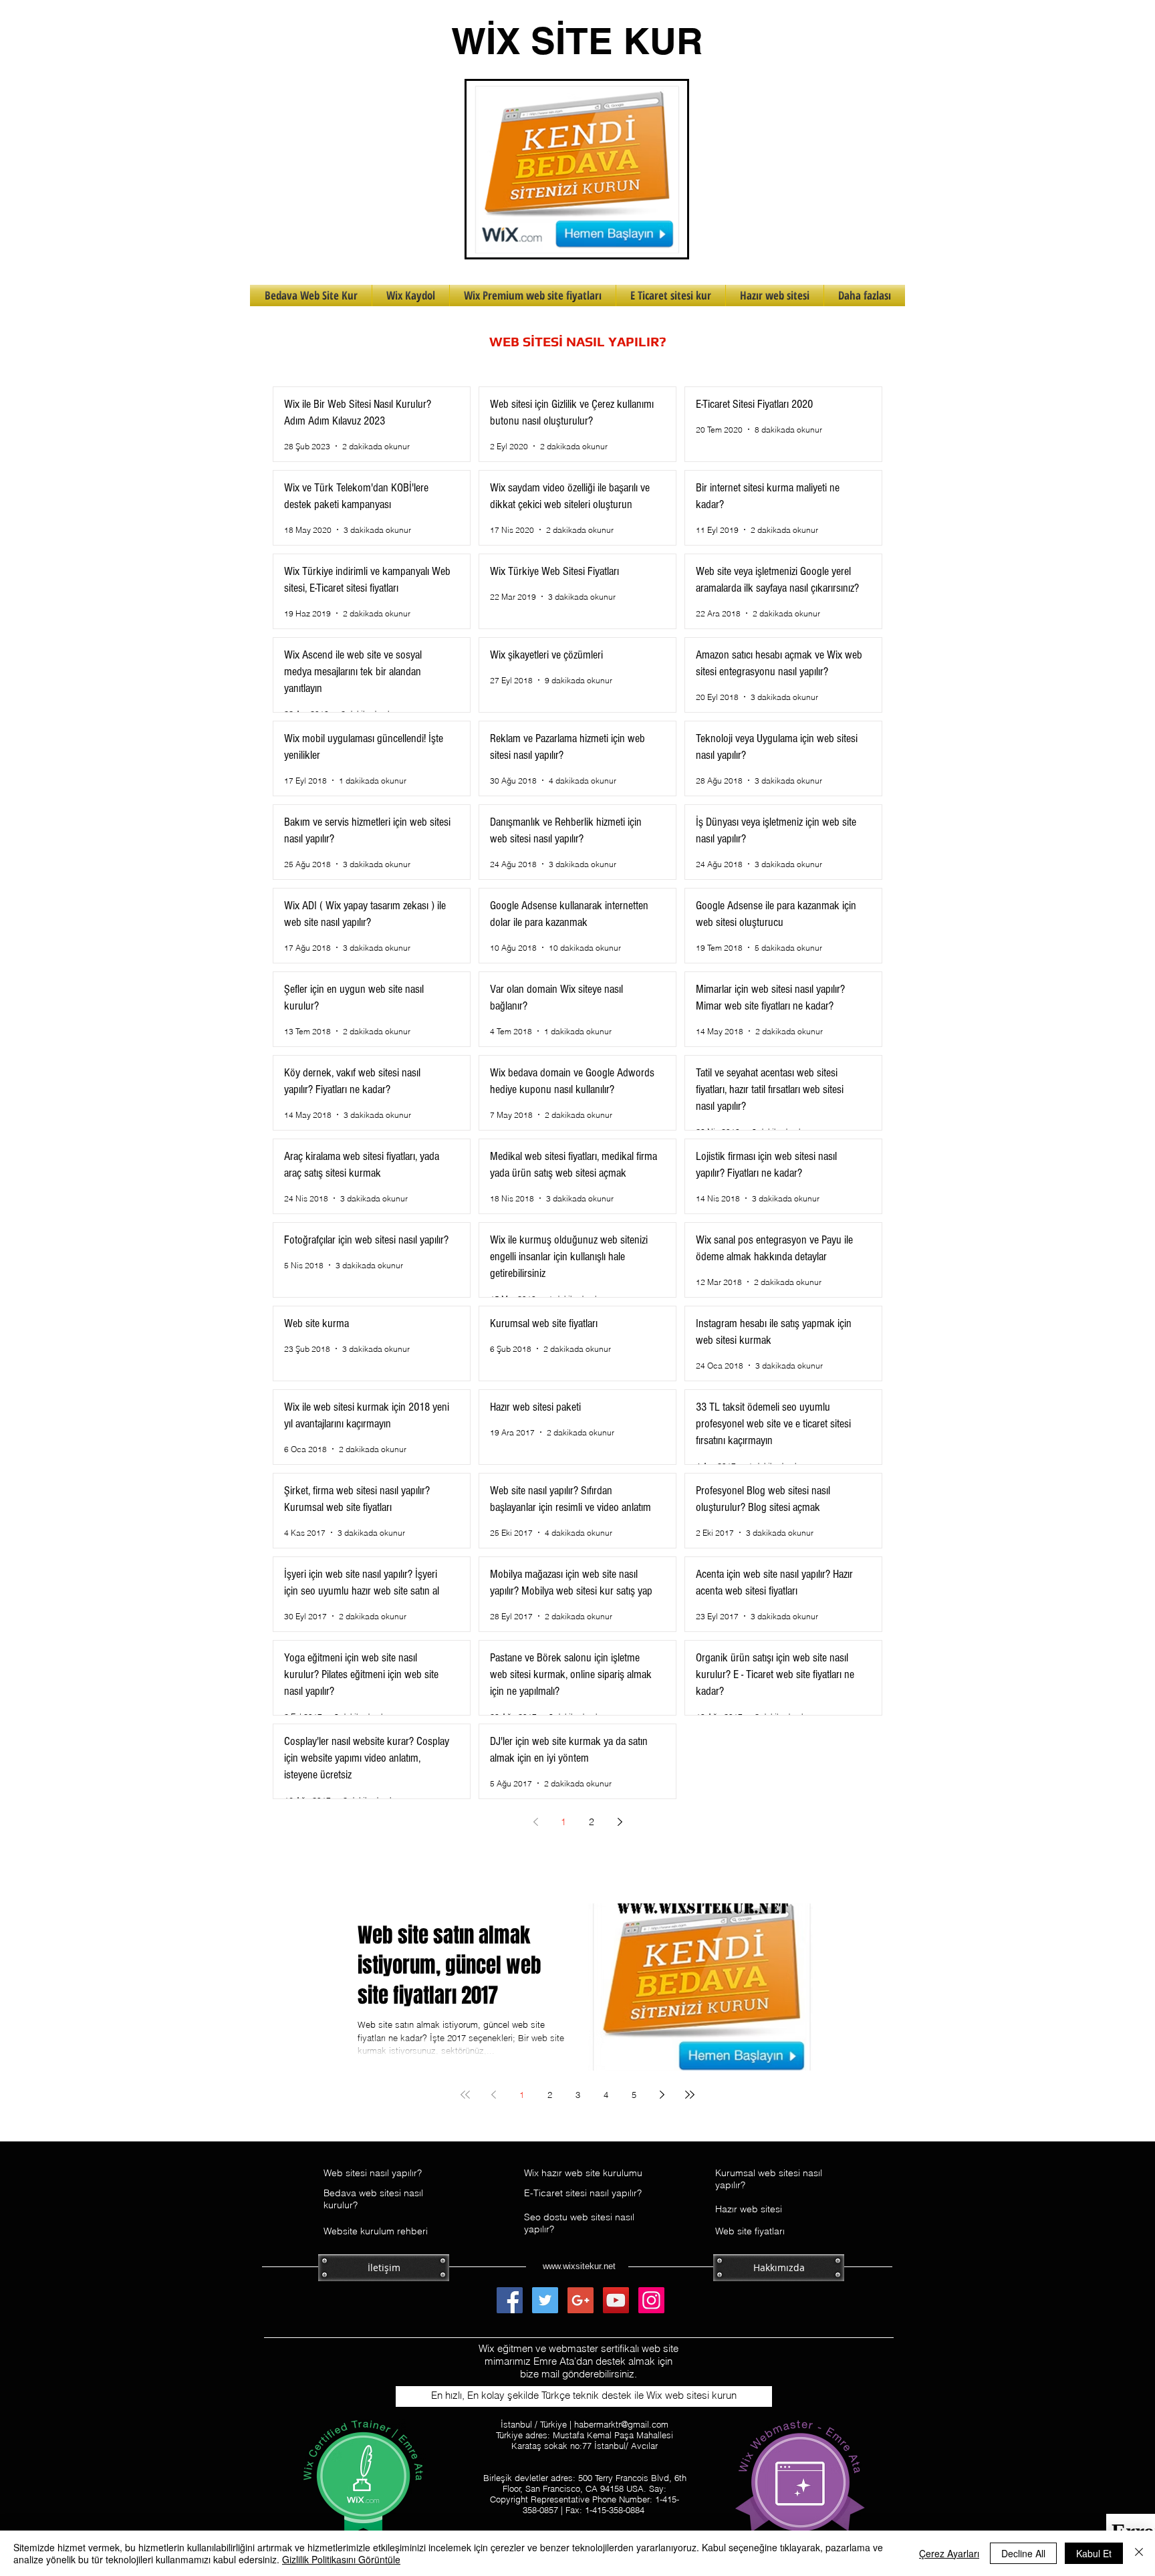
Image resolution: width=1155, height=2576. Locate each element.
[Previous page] (535, 1822)
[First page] (465, 2095)
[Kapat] (1139, 2553)
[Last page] (690, 2095)
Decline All (1023, 2553)
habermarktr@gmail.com (621, 2424)
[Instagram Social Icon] (651, 2300)
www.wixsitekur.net (579, 2266)
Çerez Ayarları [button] (949, 2553)
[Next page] (620, 1822)
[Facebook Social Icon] (510, 2300)
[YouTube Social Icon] (616, 2300)
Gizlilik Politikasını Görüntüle (341, 2559)
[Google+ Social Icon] (581, 2300)
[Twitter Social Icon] (545, 2300)
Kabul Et (1094, 2553)
